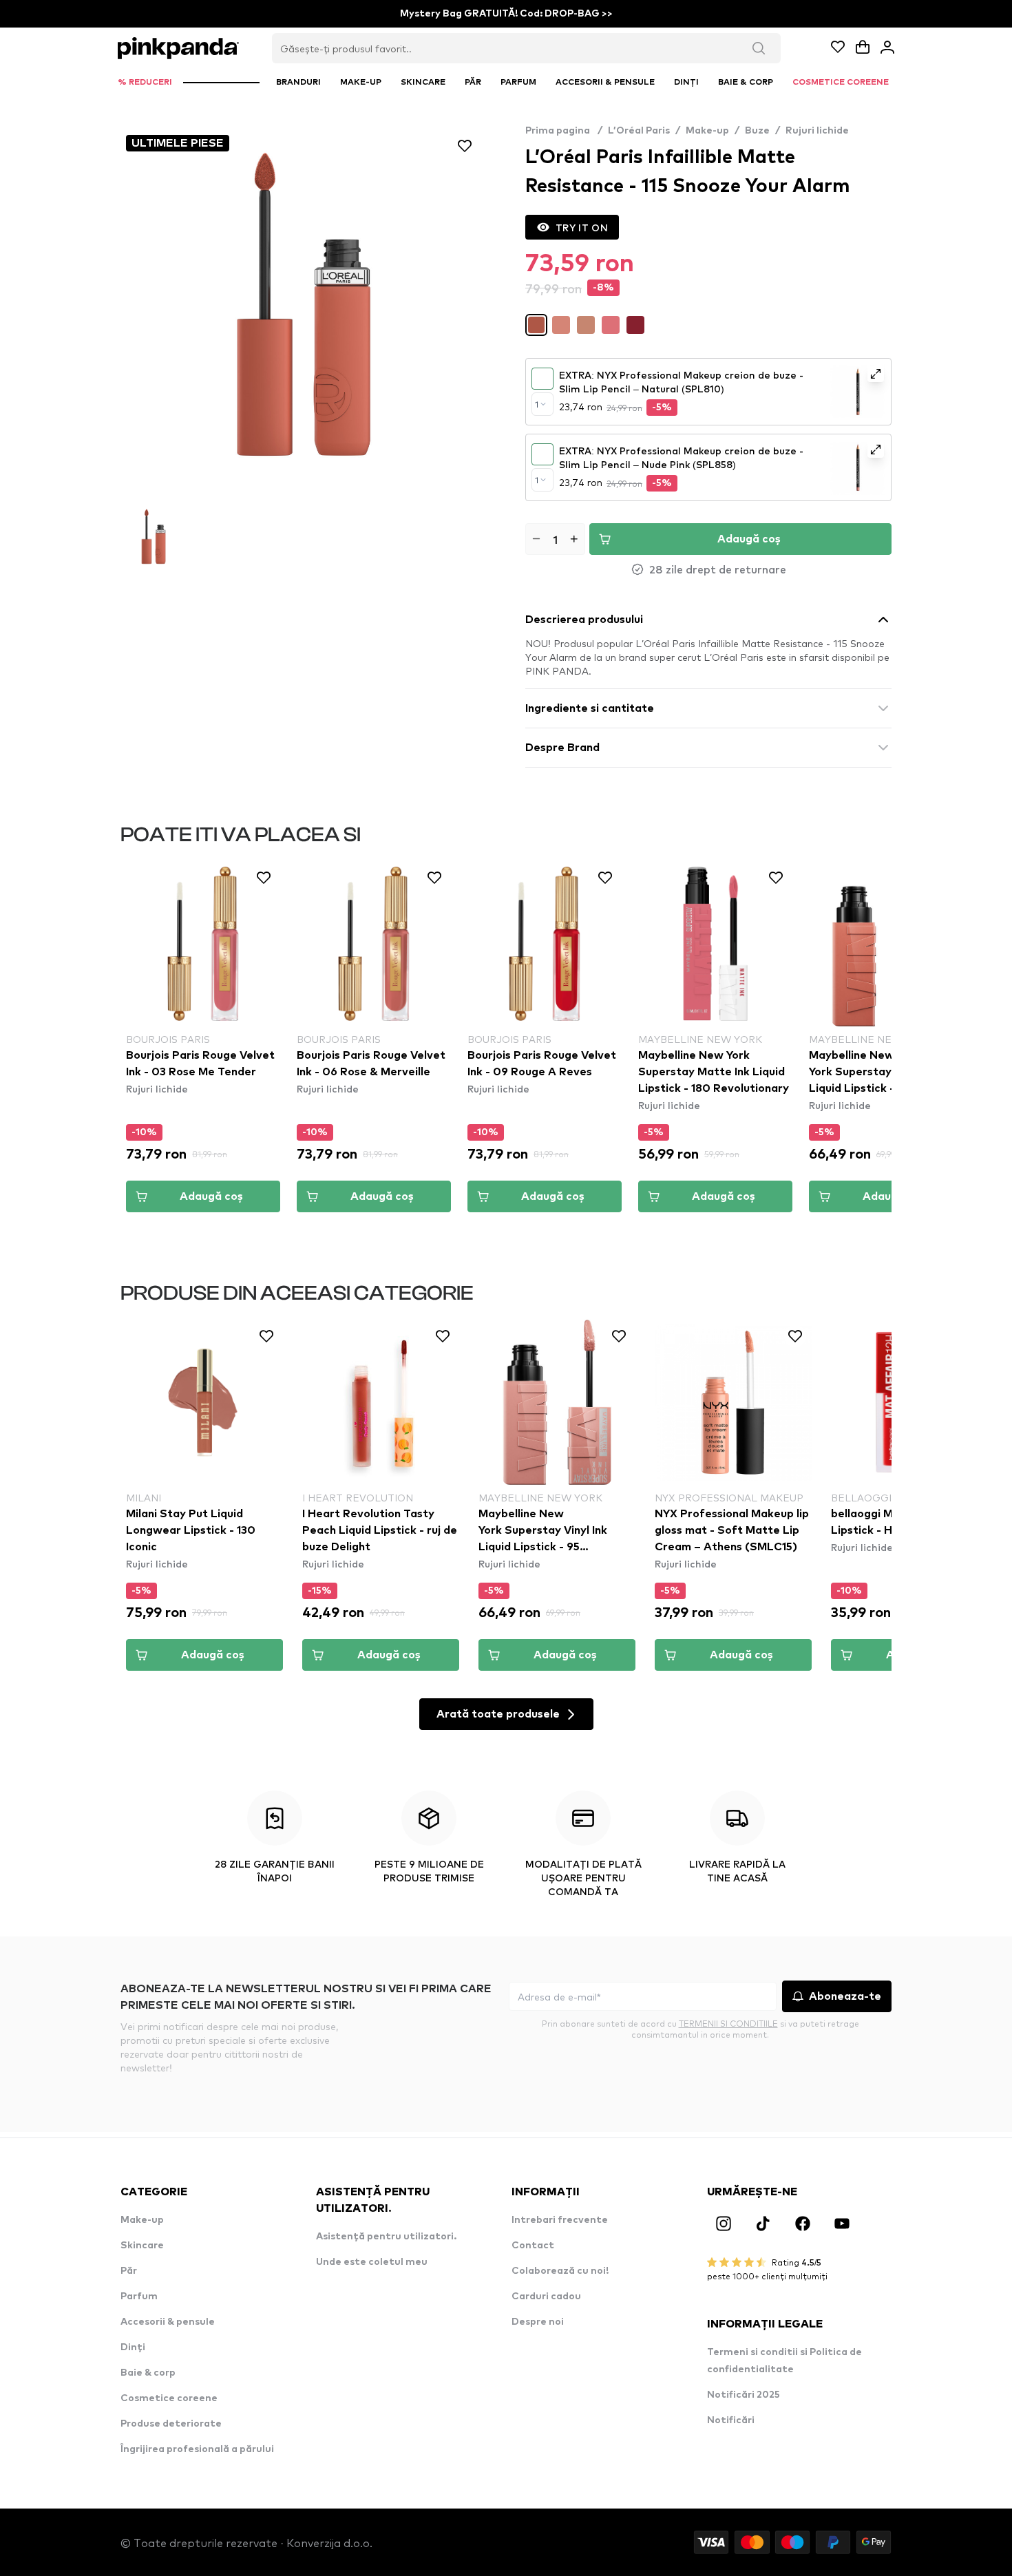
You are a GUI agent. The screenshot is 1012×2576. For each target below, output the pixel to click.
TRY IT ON (582, 227)
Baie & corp (148, 2373)
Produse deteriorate (171, 2424)
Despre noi (538, 2322)
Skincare (142, 2246)
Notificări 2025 (744, 2395)
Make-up (707, 131)
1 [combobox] (537, 404)
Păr (129, 2271)
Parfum (139, 2297)
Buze (757, 131)
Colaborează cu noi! (560, 2271)
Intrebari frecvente (560, 2220)
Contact (533, 2246)
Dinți (133, 2347)
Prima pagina (564, 131)
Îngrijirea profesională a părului (197, 2449)
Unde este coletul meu (372, 2262)
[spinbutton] (555, 539)
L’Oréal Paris (639, 131)
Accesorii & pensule (168, 2322)
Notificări (731, 2420)
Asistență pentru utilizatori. (386, 2237)
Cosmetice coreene (169, 2398)
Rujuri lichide (817, 131)
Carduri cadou (546, 2297)
